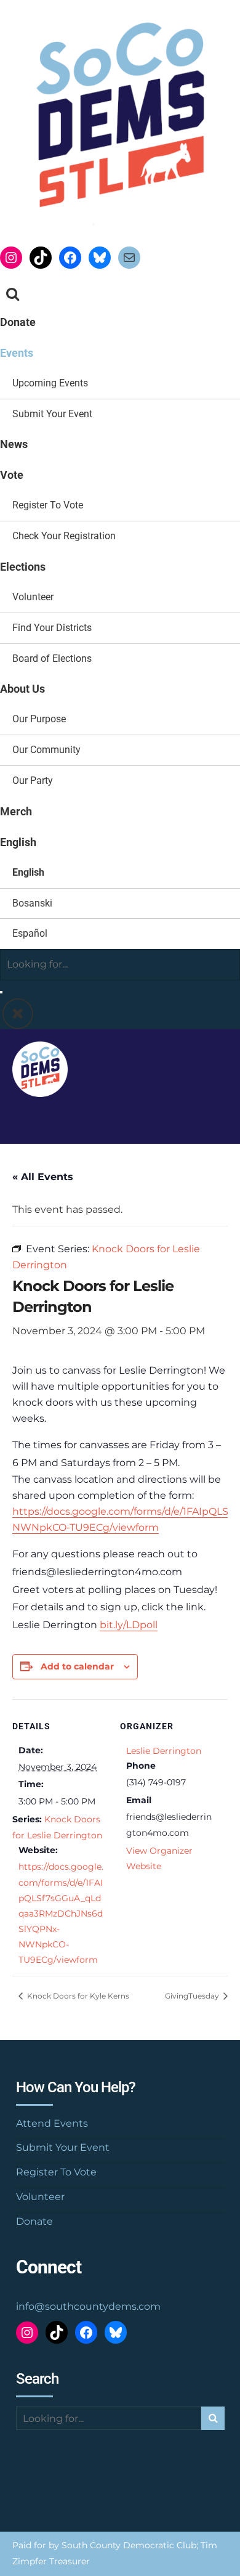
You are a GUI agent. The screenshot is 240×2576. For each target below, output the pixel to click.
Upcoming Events (50, 383)
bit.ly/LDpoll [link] (129, 1625)
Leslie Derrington (164, 1751)
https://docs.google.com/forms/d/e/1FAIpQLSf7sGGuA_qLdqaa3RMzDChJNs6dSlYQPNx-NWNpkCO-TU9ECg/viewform (61, 1913)
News (14, 444)
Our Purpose (39, 719)
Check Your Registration (64, 536)
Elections (23, 567)
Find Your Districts (52, 628)
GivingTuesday (193, 1996)
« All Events (43, 1177)
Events (17, 353)
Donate (18, 322)
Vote (12, 475)
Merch (16, 811)
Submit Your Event (52, 414)
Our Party (33, 781)
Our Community (46, 750)
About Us (22, 689)
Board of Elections (52, 658)
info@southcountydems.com (88, 2306)
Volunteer (33, 597)
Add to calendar (77, 1666)
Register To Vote (48, 505)
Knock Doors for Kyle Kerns (77, 1996)
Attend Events (52, 2123)
